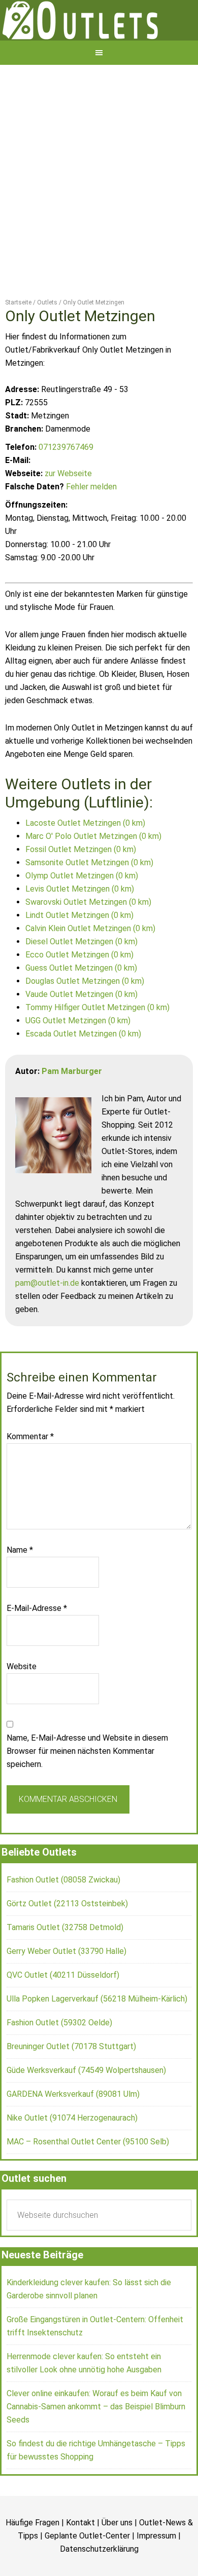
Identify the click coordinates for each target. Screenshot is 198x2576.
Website (22, 1702)
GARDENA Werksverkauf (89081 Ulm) (73, 2129)
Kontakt (80, 2558)
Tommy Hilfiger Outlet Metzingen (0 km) (97, 1043)
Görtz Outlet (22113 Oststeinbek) (67, 1939)
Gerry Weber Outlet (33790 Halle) (67, 1987)
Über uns (117, 2558)
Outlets (99, 38)
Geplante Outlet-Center (87, 2571)
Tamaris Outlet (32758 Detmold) (65, 1963)
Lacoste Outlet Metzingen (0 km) (85, 858)
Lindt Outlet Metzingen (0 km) (79, 951)
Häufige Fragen (32, 2558)
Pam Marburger (72, 1107)
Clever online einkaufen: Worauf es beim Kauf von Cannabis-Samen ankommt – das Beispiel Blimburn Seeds (96, 2442)
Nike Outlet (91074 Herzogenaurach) (72, 2153)
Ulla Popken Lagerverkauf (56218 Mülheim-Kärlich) (97, 2034)
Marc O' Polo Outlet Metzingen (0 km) (93, 872)
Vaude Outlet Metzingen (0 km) (81, 1030)
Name (20, 1585)
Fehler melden (91, 522)
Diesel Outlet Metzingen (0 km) (81, 977)
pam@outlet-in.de (47, 1318)
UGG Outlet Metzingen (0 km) (78, 1056)
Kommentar (30, 1472)
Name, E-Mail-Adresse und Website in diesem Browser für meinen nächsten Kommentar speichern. (87, 1786)
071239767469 (66, 483)
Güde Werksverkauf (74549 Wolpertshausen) (86, 2106)
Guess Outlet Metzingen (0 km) (81, 1003)
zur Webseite (68, 509)
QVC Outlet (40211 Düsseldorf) (63, 2010)
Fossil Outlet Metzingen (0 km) (81, 885)
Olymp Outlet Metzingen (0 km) (82, 911)
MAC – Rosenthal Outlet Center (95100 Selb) (88, 2177)
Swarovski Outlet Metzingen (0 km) (88, 937)
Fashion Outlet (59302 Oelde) (59, 2058)
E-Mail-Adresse (37, 1644)
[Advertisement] (99, 204)
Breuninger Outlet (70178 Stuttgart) (71, 2082)
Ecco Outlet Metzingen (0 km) (79, 990)
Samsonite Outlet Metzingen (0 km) (89, 898)
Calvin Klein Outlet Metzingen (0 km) (90, 964)
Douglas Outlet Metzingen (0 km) (85, 1016)
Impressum (156, 2571)
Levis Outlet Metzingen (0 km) (80, 924)
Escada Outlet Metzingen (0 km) (83, 1069)
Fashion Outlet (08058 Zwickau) (63, 1915)
